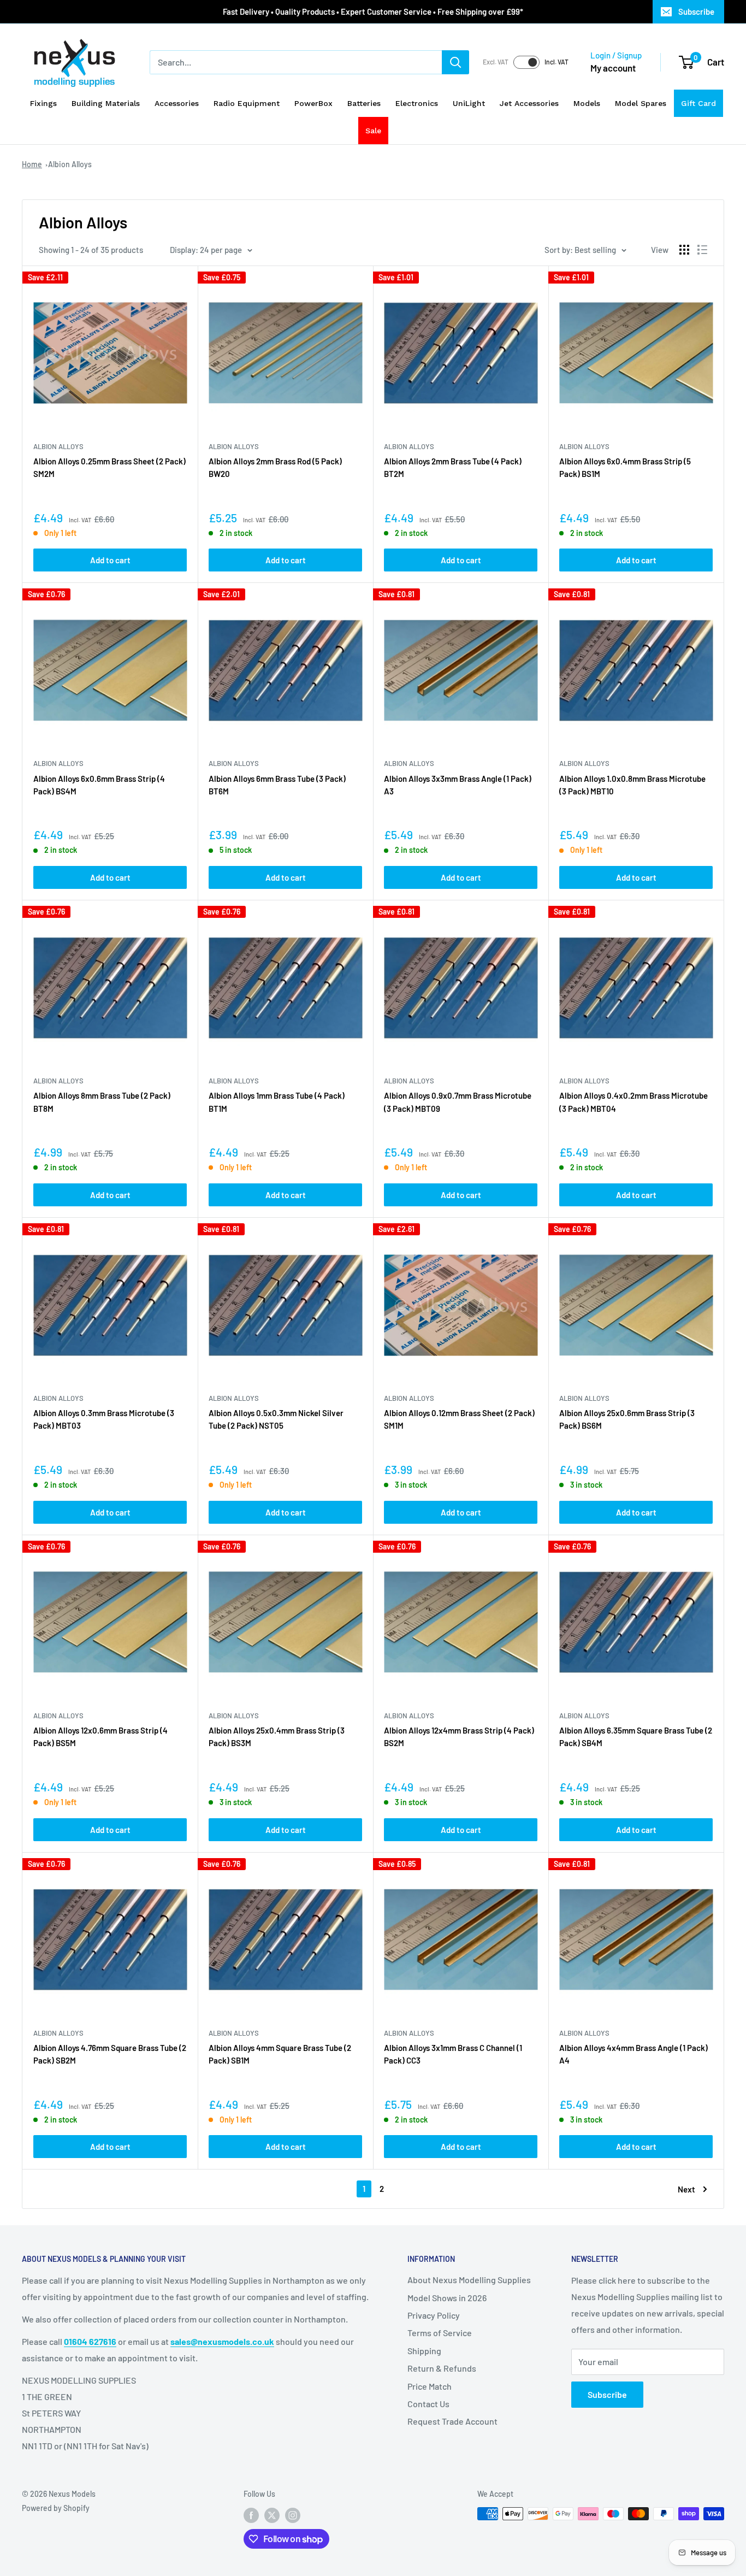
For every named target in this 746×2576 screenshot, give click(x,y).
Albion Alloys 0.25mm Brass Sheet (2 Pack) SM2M (109, 467)
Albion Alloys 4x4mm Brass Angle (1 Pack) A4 (633, 2054)
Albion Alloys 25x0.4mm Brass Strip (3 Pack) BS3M (277, 1737)
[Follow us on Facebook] (251, 2515)
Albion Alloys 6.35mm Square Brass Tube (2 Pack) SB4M (636, 1737)
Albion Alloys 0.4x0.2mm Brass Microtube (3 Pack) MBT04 (633, 1102)
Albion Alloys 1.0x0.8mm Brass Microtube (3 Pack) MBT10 (632, 785)
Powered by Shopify (56, 2508)
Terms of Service (440, 2333)
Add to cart (110, 560)
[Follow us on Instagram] (293, 2515)
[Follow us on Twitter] (272, 2515)
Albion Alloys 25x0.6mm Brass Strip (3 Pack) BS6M (627, 1419)
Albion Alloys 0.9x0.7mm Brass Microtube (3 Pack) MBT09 (458, 1102)
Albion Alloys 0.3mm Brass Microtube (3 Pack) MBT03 (104, 1419)
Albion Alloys (70, 164)
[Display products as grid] (684, 250)
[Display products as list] (702, 250)
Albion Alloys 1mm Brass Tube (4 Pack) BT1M (277, 1102)
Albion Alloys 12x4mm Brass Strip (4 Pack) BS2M (459, 1737)
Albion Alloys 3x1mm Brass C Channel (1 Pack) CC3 (453, 2054)
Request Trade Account (452, 2421)
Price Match (430, 2386)
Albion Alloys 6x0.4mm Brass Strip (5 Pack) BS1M (625, 467)
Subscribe (696, 11)
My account (613, 68)
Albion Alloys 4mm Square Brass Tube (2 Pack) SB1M (280, 2054)
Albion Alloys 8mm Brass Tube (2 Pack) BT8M (102, 1102)
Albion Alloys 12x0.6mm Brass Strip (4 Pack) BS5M (100, 1737)
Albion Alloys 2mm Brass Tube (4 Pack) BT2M (453, 467)
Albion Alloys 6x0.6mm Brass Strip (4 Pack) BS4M (99, 785)
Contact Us (428, 2404)
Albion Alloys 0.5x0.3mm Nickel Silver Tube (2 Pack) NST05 (276, 1419)
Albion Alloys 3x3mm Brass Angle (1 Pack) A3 (458, 785)
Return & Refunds (442, 2368)
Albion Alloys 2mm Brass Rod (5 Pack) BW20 (275, 467)
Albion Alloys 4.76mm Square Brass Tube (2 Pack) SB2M (110, 2054)
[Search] (455, 62)
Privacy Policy (434, 2315)
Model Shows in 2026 (447, 2298)
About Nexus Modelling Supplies (469, 2280)
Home (32, 164)
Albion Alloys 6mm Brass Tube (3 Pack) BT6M (277, 785)
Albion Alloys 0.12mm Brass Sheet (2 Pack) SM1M (459, 1419)
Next (686, 2189)
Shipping (424, 2351)
